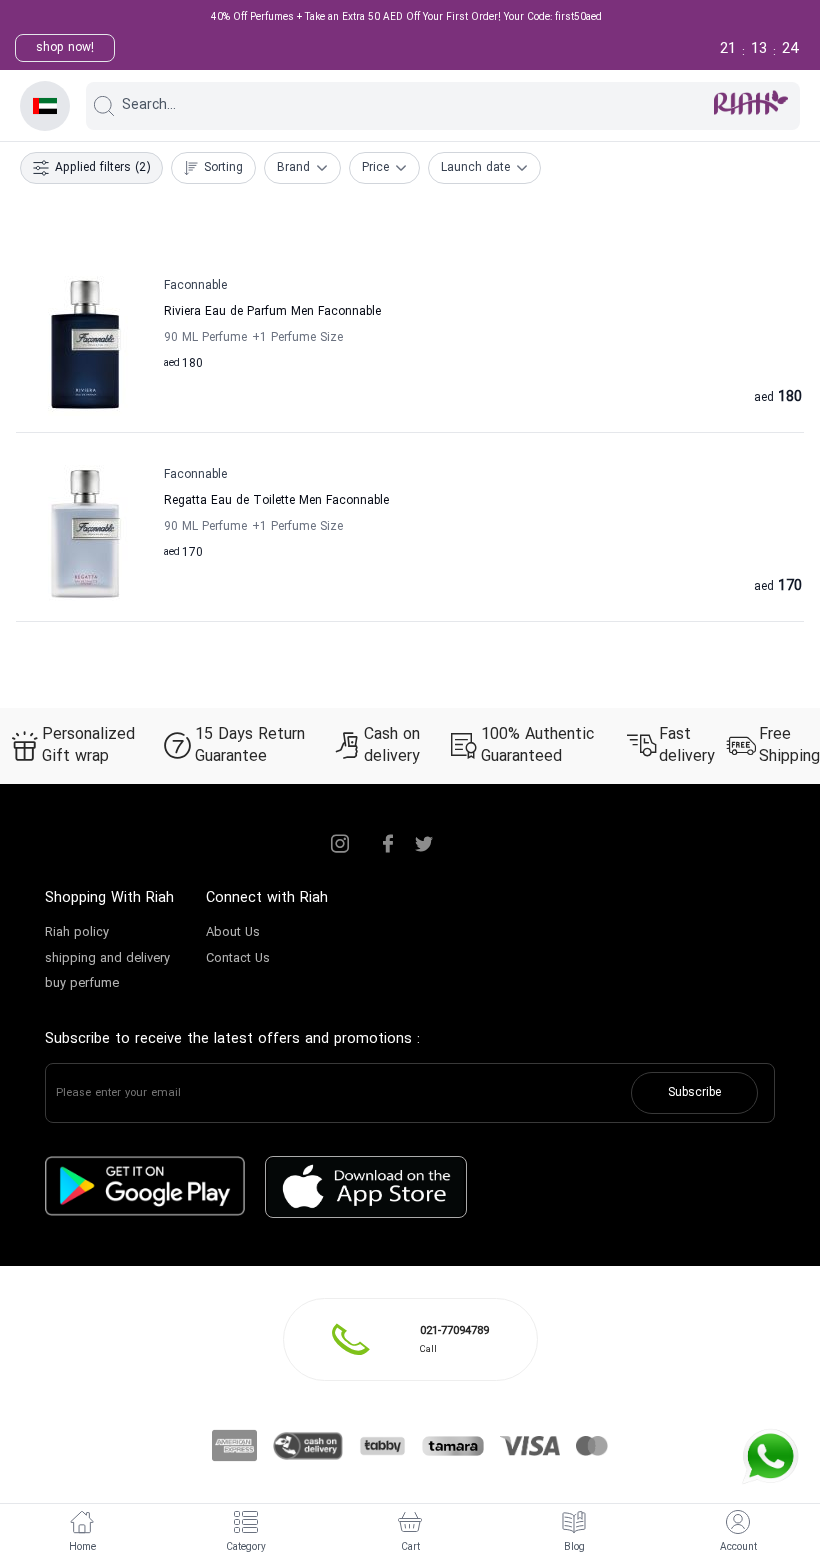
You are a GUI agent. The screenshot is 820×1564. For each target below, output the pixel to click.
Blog (574, 1547)
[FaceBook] (388, 844)
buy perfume (82, 984)
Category (246, 1547)
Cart (410, 1547)
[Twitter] (424, 844)
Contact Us (238, 959)
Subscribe (694, 1093)
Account (738, 1547)
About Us (233, 933)
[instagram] (340, 844)
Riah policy (77, 933)
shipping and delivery (107, 959)
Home (82, 1547)
